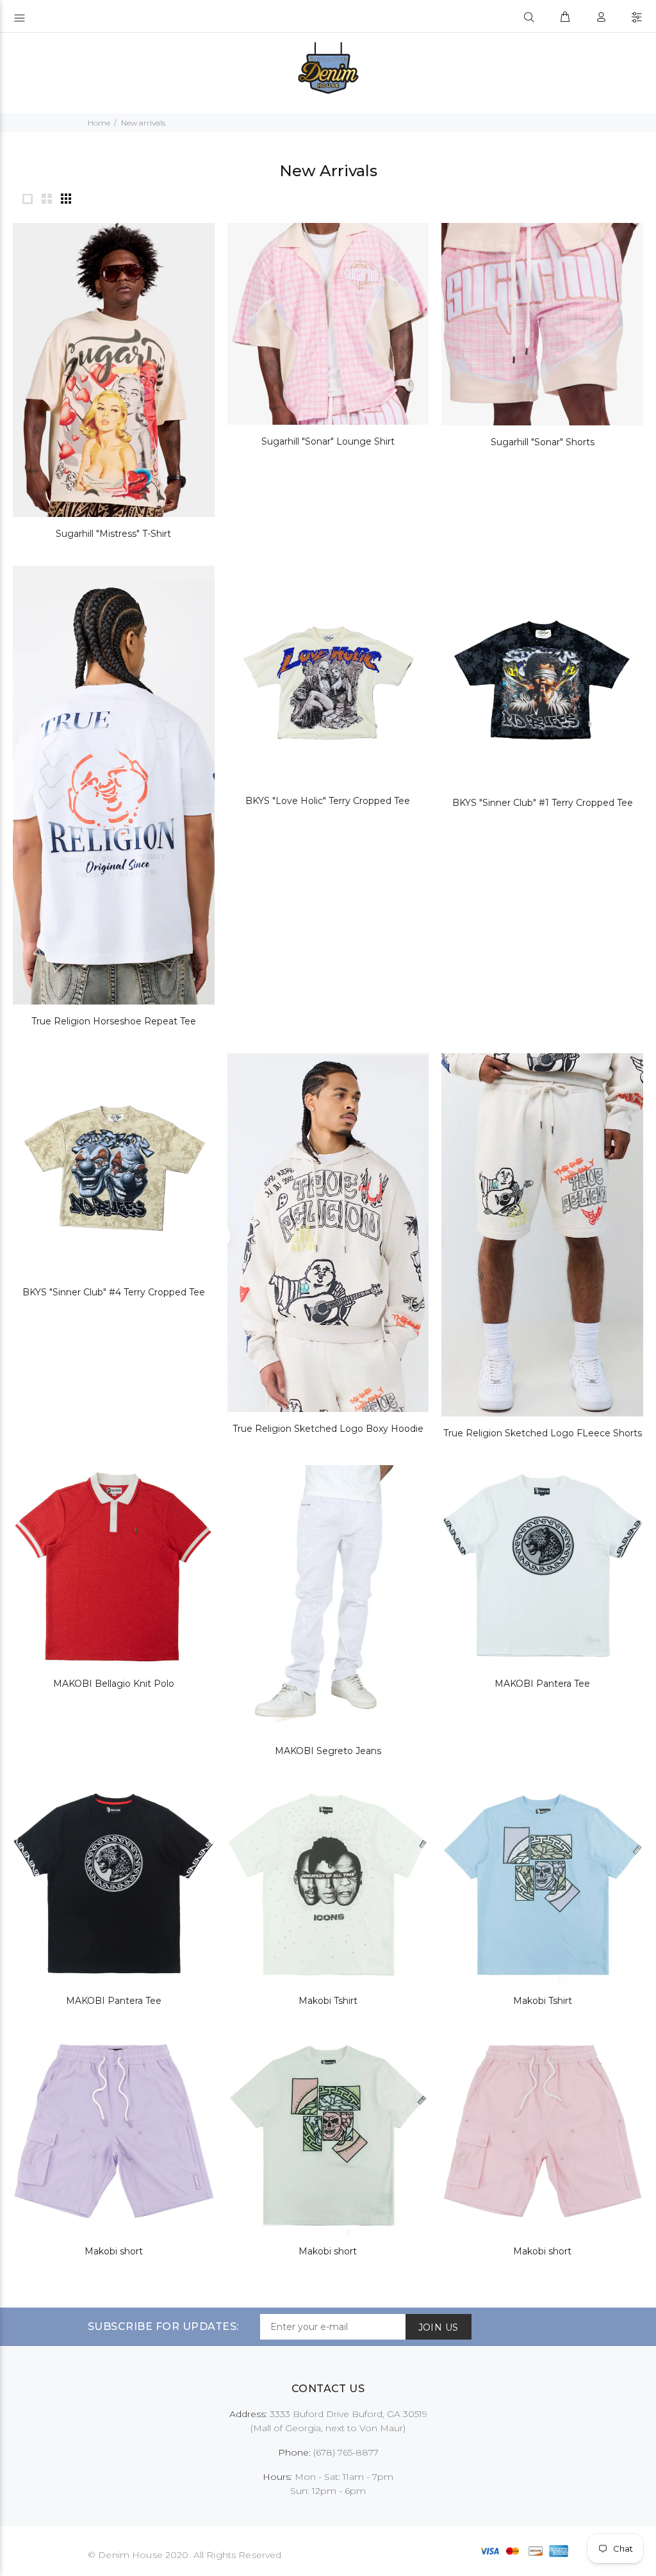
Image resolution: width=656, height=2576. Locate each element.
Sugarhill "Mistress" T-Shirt (113, 534)
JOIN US (439, 2327)
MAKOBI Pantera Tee (542, 1684)
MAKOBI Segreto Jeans (328, 1751)
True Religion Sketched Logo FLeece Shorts (543, 1433)
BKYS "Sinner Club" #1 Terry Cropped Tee (543, 803)
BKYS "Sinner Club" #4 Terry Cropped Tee (114, 1292)
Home (99, 123)
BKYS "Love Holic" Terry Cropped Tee (328, 801)
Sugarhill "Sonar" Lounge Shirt (328, 441)
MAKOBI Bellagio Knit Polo (114, 1684)
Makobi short (114, 2251)
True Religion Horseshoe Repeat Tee (114, 1021)
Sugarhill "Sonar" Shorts (543, 442)
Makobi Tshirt (328, 2001)
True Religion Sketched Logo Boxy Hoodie (328, 1429)
